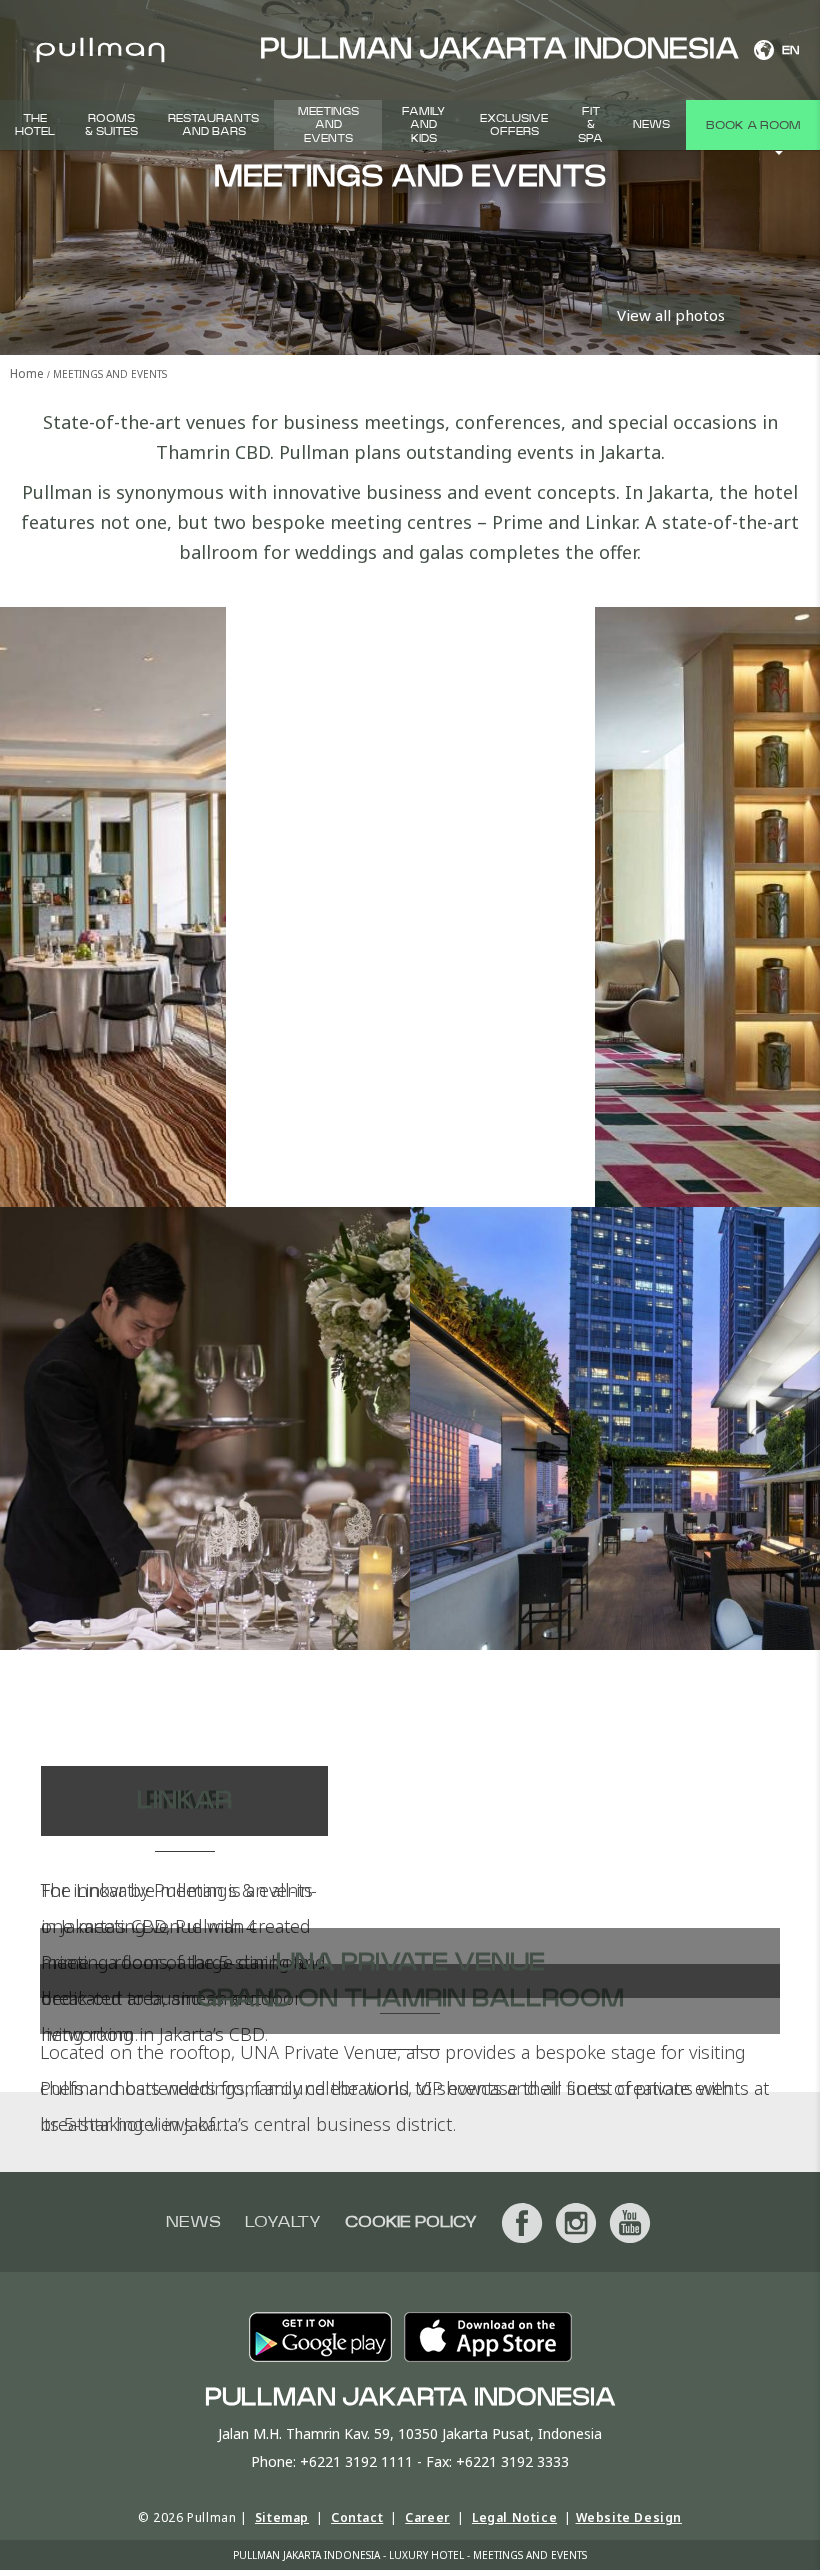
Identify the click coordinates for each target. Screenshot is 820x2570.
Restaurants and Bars (213, 125)
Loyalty (283, 2222)
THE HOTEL (35, 125)
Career (427, 2517)
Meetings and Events (328, 124)
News (651, 124)
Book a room (753, 125)
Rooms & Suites (111, 125)
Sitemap (282, 2517)
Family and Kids (423, 124)
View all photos (671, 315)
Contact (357, 2517)
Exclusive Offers (514, 125)
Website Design (629, 2517)
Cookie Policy (411, 2222)
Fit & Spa (590, 124)
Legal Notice (514, 2517)
